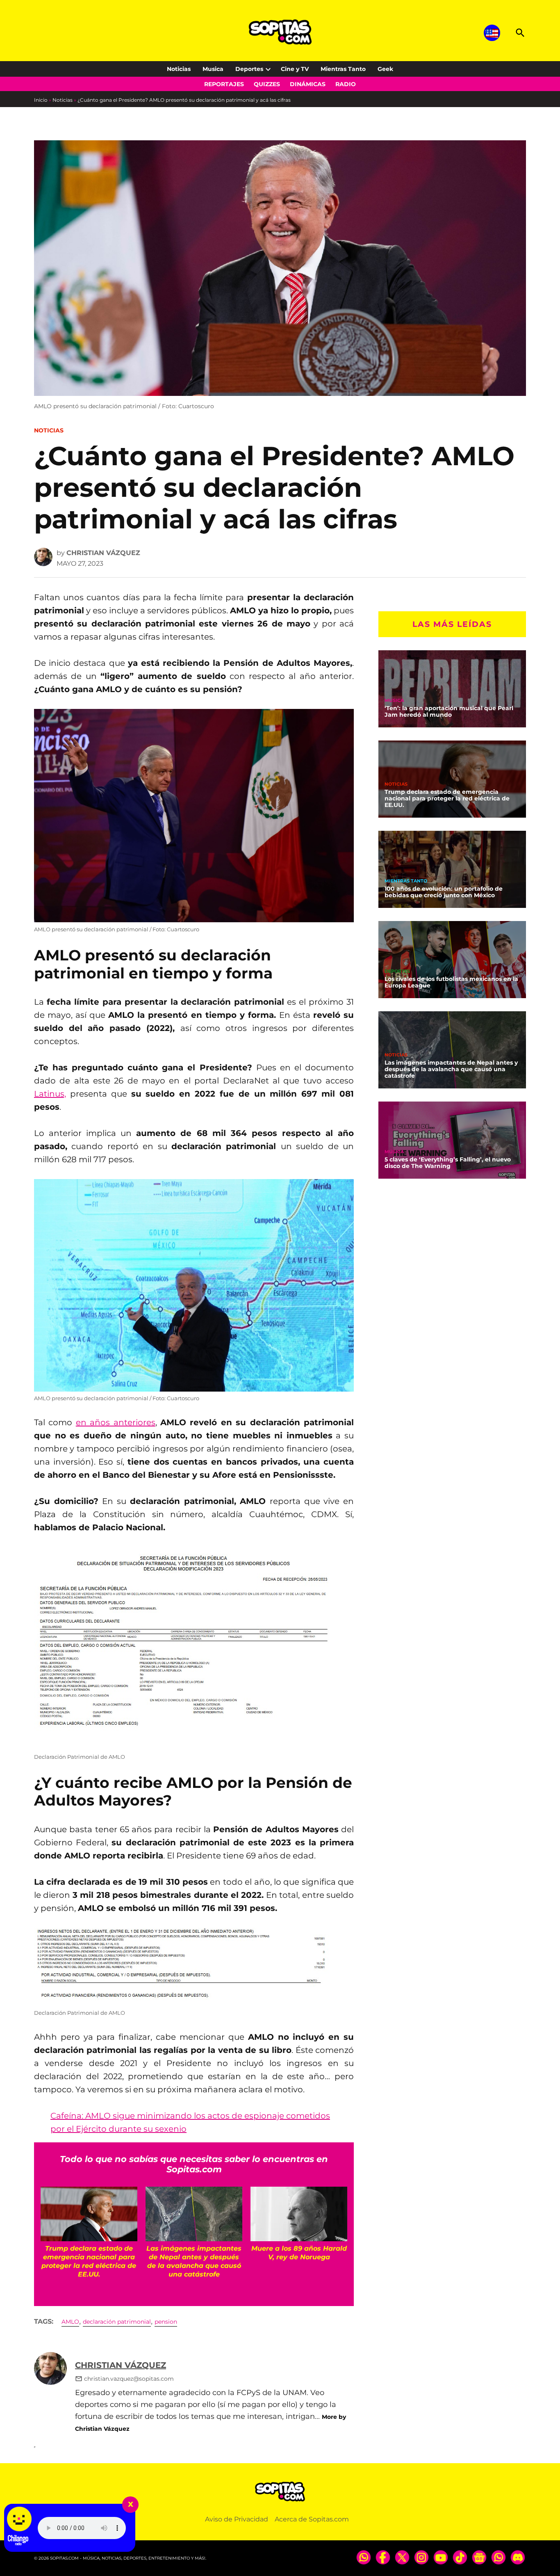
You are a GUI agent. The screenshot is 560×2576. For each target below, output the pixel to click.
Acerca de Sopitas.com (312, 2519)
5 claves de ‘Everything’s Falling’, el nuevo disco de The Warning (448, 1163)
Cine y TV (295, 69)
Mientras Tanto (343, 69)
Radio (346, 84)
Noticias (179, 69)
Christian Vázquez (103, 553)
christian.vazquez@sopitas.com (129, 2379)
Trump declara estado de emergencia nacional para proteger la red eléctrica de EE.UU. (447, 798)
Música (394, 701)
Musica (213, 69)
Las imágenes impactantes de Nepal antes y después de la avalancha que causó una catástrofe (451, 1069)
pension (166, 2322)
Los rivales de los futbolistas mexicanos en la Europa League (451, 982)
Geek (385, 69)
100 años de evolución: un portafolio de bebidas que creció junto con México (444, 892)
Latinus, (50, 1094)
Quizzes (267, 84)
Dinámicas (308, 84)
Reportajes (224, 84)
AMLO (70, 2322)
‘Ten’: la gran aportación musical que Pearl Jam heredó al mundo (449, 711)
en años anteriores (116, 1422)
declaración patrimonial (117, 2322)
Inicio (41, 100)
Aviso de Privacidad (237, 2519)
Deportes (249, 69)
